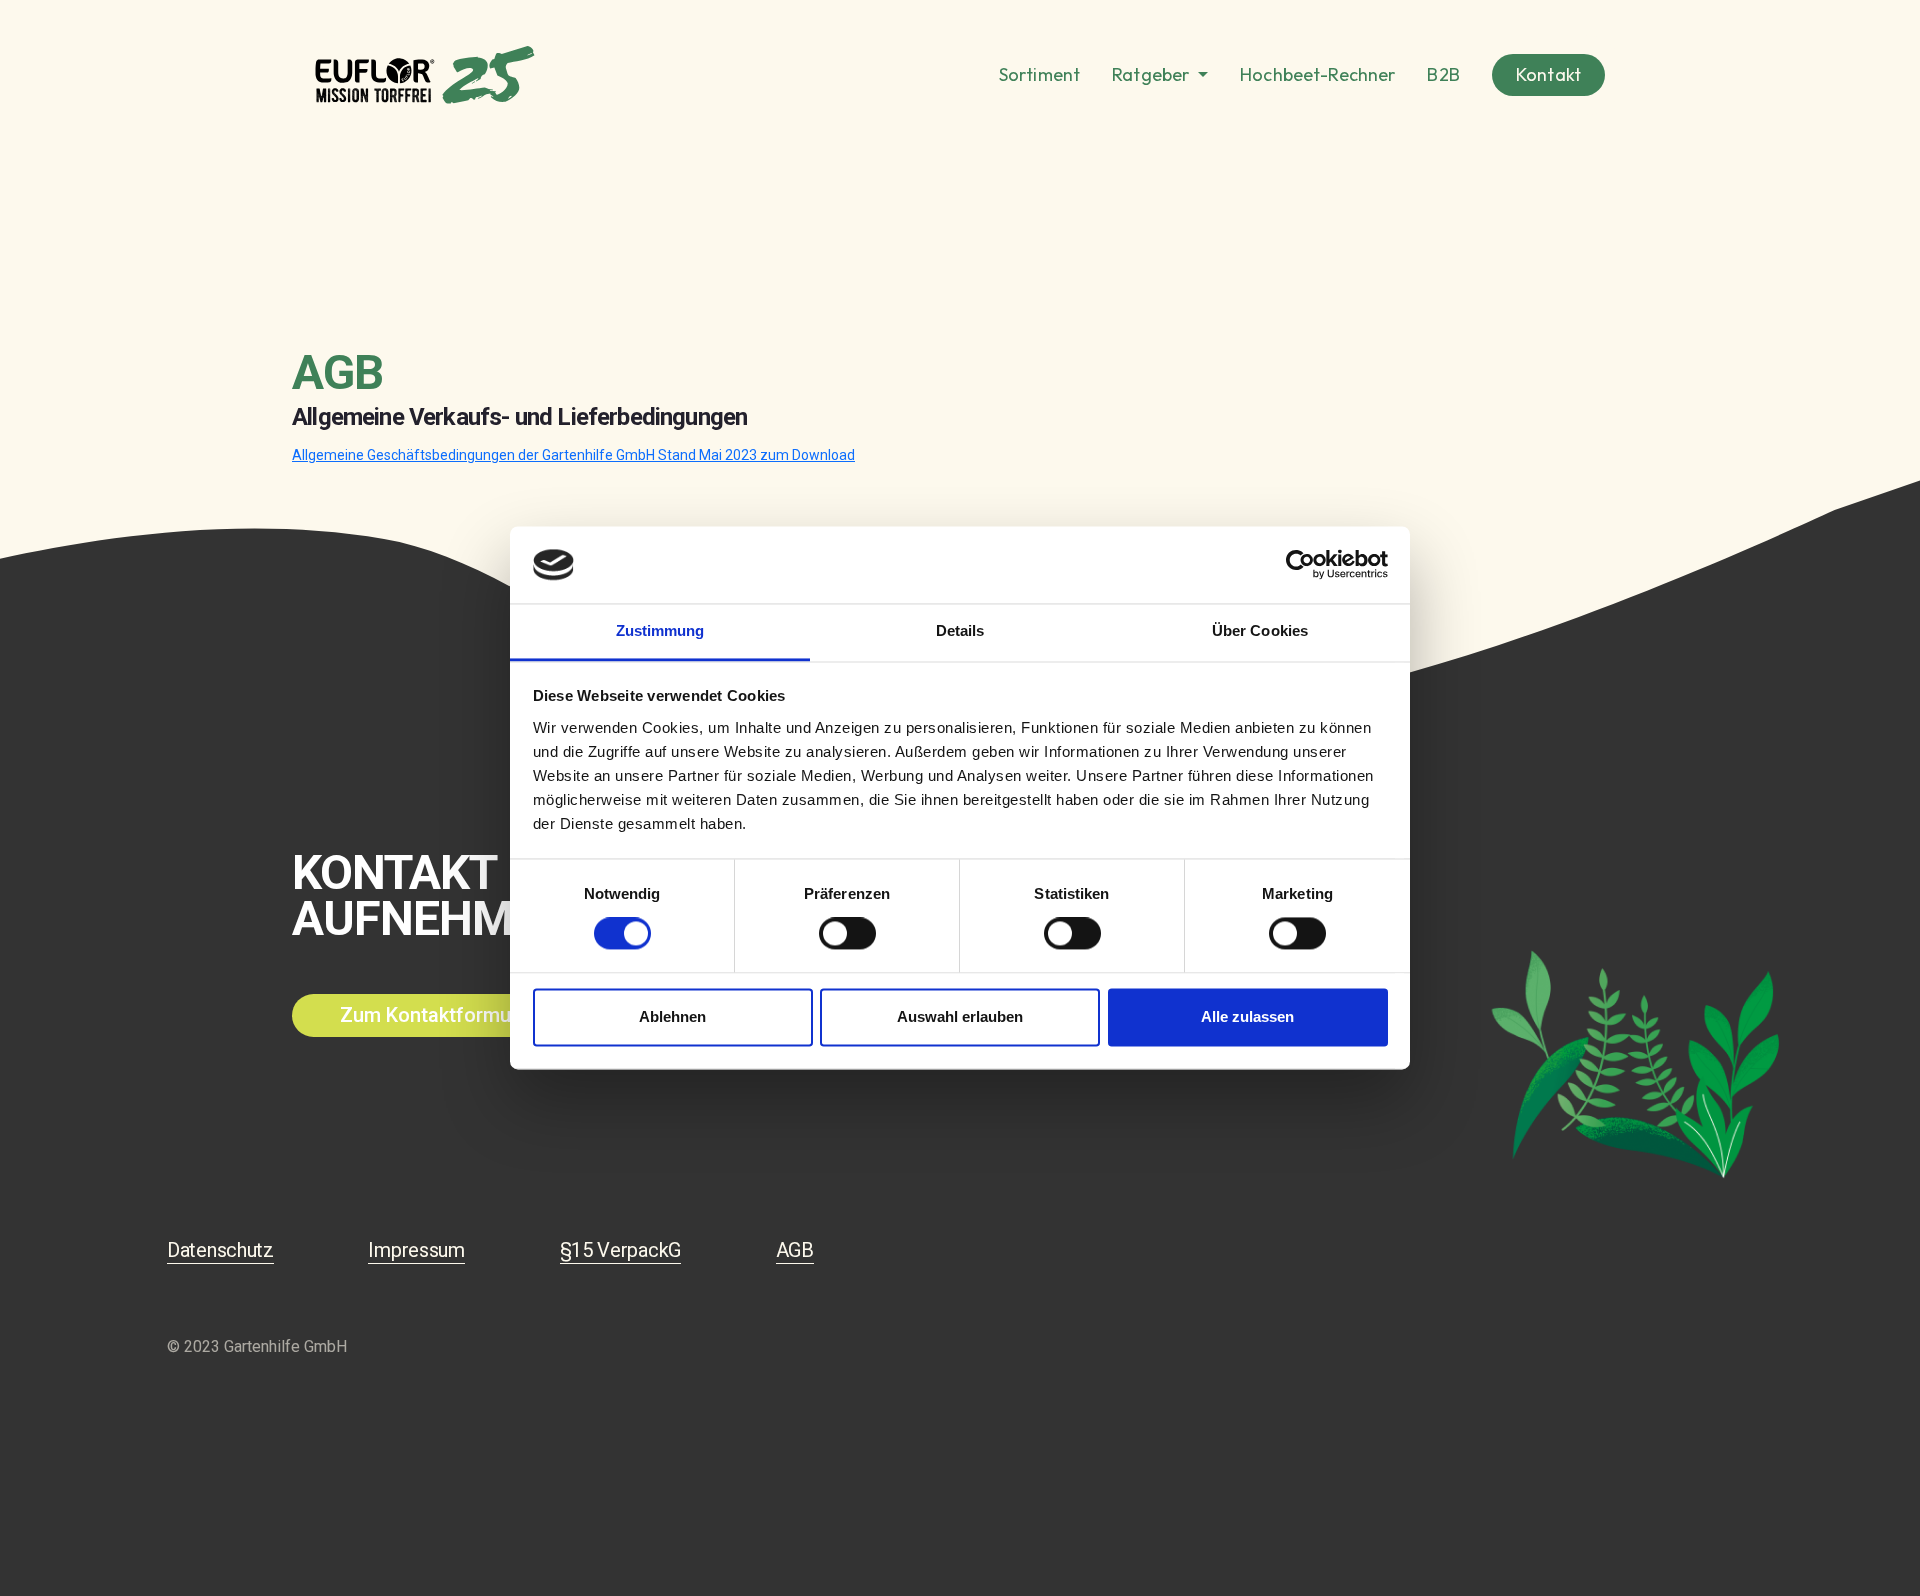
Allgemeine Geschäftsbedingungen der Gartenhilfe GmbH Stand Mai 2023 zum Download (573, 455)
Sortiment (1039, 74)
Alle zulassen (1247, 1016)
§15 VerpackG (620, 1250)
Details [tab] (960, 630)
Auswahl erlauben (960, 1016)
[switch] (847, 934)
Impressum (416, 1250)
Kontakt (1548, 74)
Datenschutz (220, 1250)
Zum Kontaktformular (439, 1015)
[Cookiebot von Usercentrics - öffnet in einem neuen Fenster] (1300, 565)
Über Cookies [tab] (1260, 630)
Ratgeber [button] (1152, 74)
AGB (795, 1250)
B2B (1443, 74)
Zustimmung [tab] (660, 630)
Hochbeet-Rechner (1317, 74)
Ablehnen (672, 1016)
